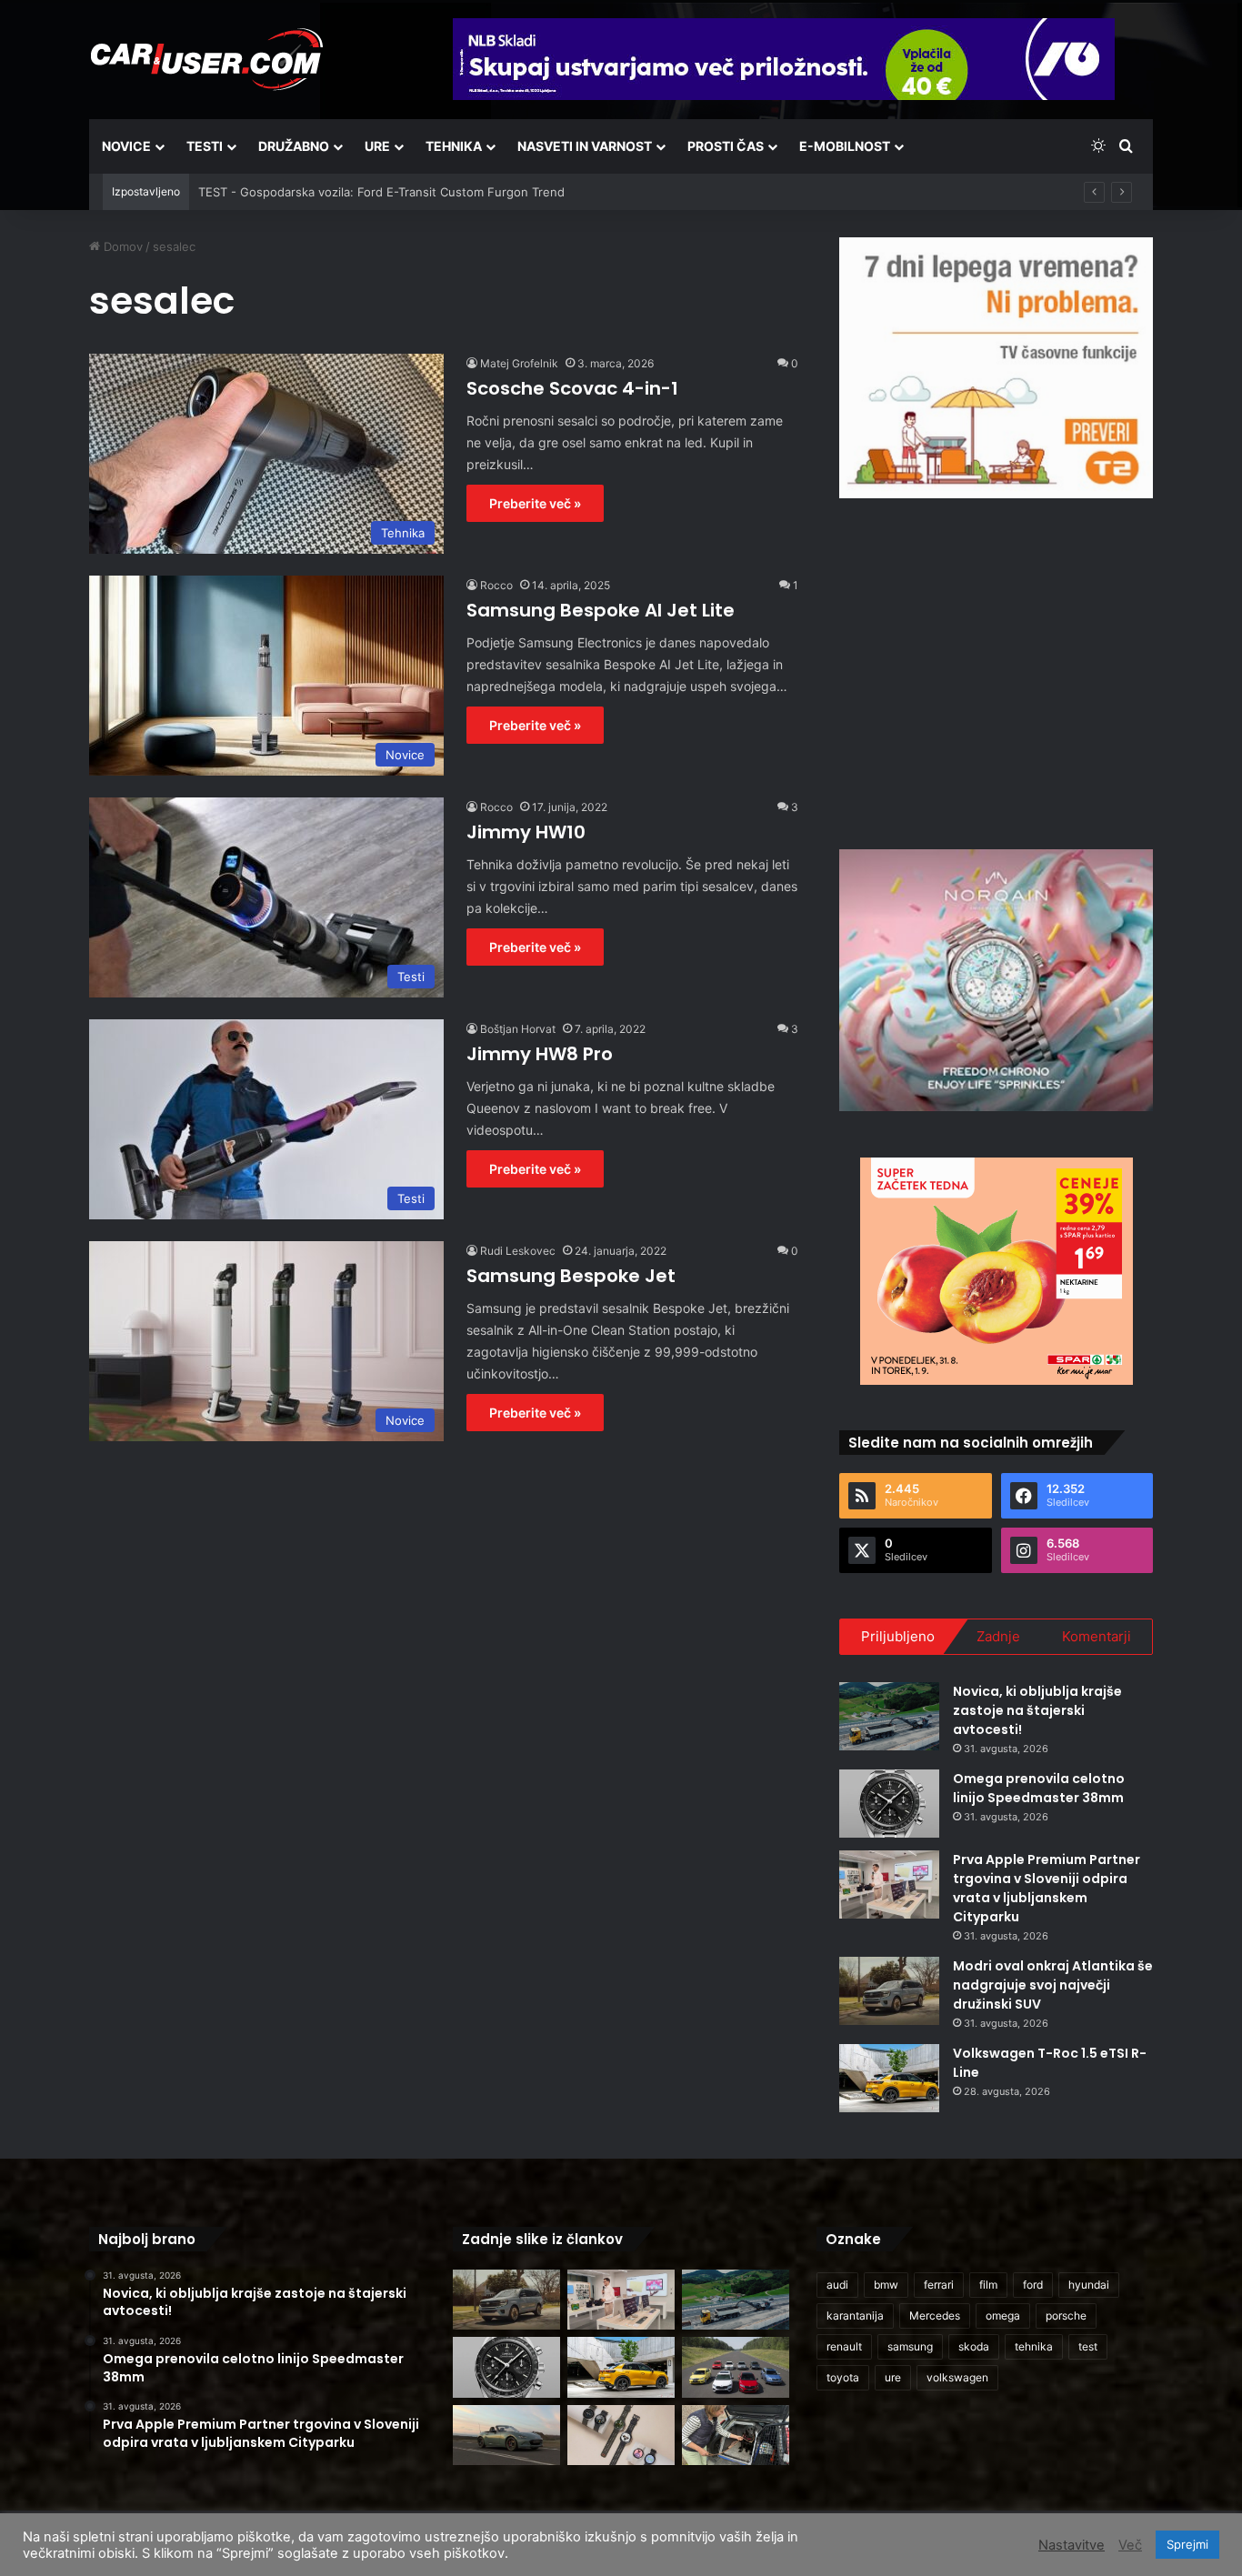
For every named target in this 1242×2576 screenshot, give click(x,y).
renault (844, 2346)
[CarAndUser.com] (206, 59)
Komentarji (1097, 1636)
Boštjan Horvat (518, 1029)
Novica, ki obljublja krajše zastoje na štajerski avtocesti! (1037, 1710)
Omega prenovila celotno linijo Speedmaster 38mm (1039, 1788)
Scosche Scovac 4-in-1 (572, 388)
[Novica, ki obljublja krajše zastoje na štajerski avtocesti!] (889, 1716)
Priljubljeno (898, 1636)
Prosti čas (726, 146)
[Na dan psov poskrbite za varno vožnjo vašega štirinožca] (736, 2436)
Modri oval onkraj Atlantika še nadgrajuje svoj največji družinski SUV (1053, 1985)
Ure (377, 146)
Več (1130, 2545)
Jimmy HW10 (526, 832)
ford (1033, 2285)
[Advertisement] (997, 671)
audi (837, 2285)
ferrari (939, 2285)
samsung (910, 2346)
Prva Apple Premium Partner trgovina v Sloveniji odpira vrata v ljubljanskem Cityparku (1047, 1888)
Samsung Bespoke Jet (571, 1276)
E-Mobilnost (845, 146)
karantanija (855, 2315)
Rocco (496, 585)
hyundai (1089, 2285)
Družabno (294, 146)
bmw (886, 2285)
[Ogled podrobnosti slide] (996, 368)
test (1088, 2346)
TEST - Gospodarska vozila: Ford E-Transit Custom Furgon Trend (381, 192)
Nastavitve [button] (1072, 2545)
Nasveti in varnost (585, 146)
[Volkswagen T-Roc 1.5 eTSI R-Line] (889, 2078)
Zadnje (998, 1636)
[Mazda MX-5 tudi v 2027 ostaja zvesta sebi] (506, 2436)
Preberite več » (535, 503)
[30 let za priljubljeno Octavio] (736, 2367)
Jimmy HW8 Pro (540, 1054)
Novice (126, 146)
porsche (1066, 2315)
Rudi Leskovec (518, 1251)
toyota (843, 2377)
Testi (205, 146)
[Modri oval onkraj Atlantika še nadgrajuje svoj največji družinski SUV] (889, 1991)
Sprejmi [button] (1187, 2544)
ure (893, 2377)
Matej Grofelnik (519, 363)
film (988, 2285)
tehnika (1034, 2346)
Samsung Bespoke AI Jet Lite (601, 610)
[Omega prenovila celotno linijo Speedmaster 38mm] (889, 1804)
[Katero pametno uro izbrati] (621, 2436)
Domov (121, 246)
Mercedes (935, 2315)
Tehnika (454, 146)
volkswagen (957, 2377)
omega (1003, 2315)
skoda (974, 2346)
